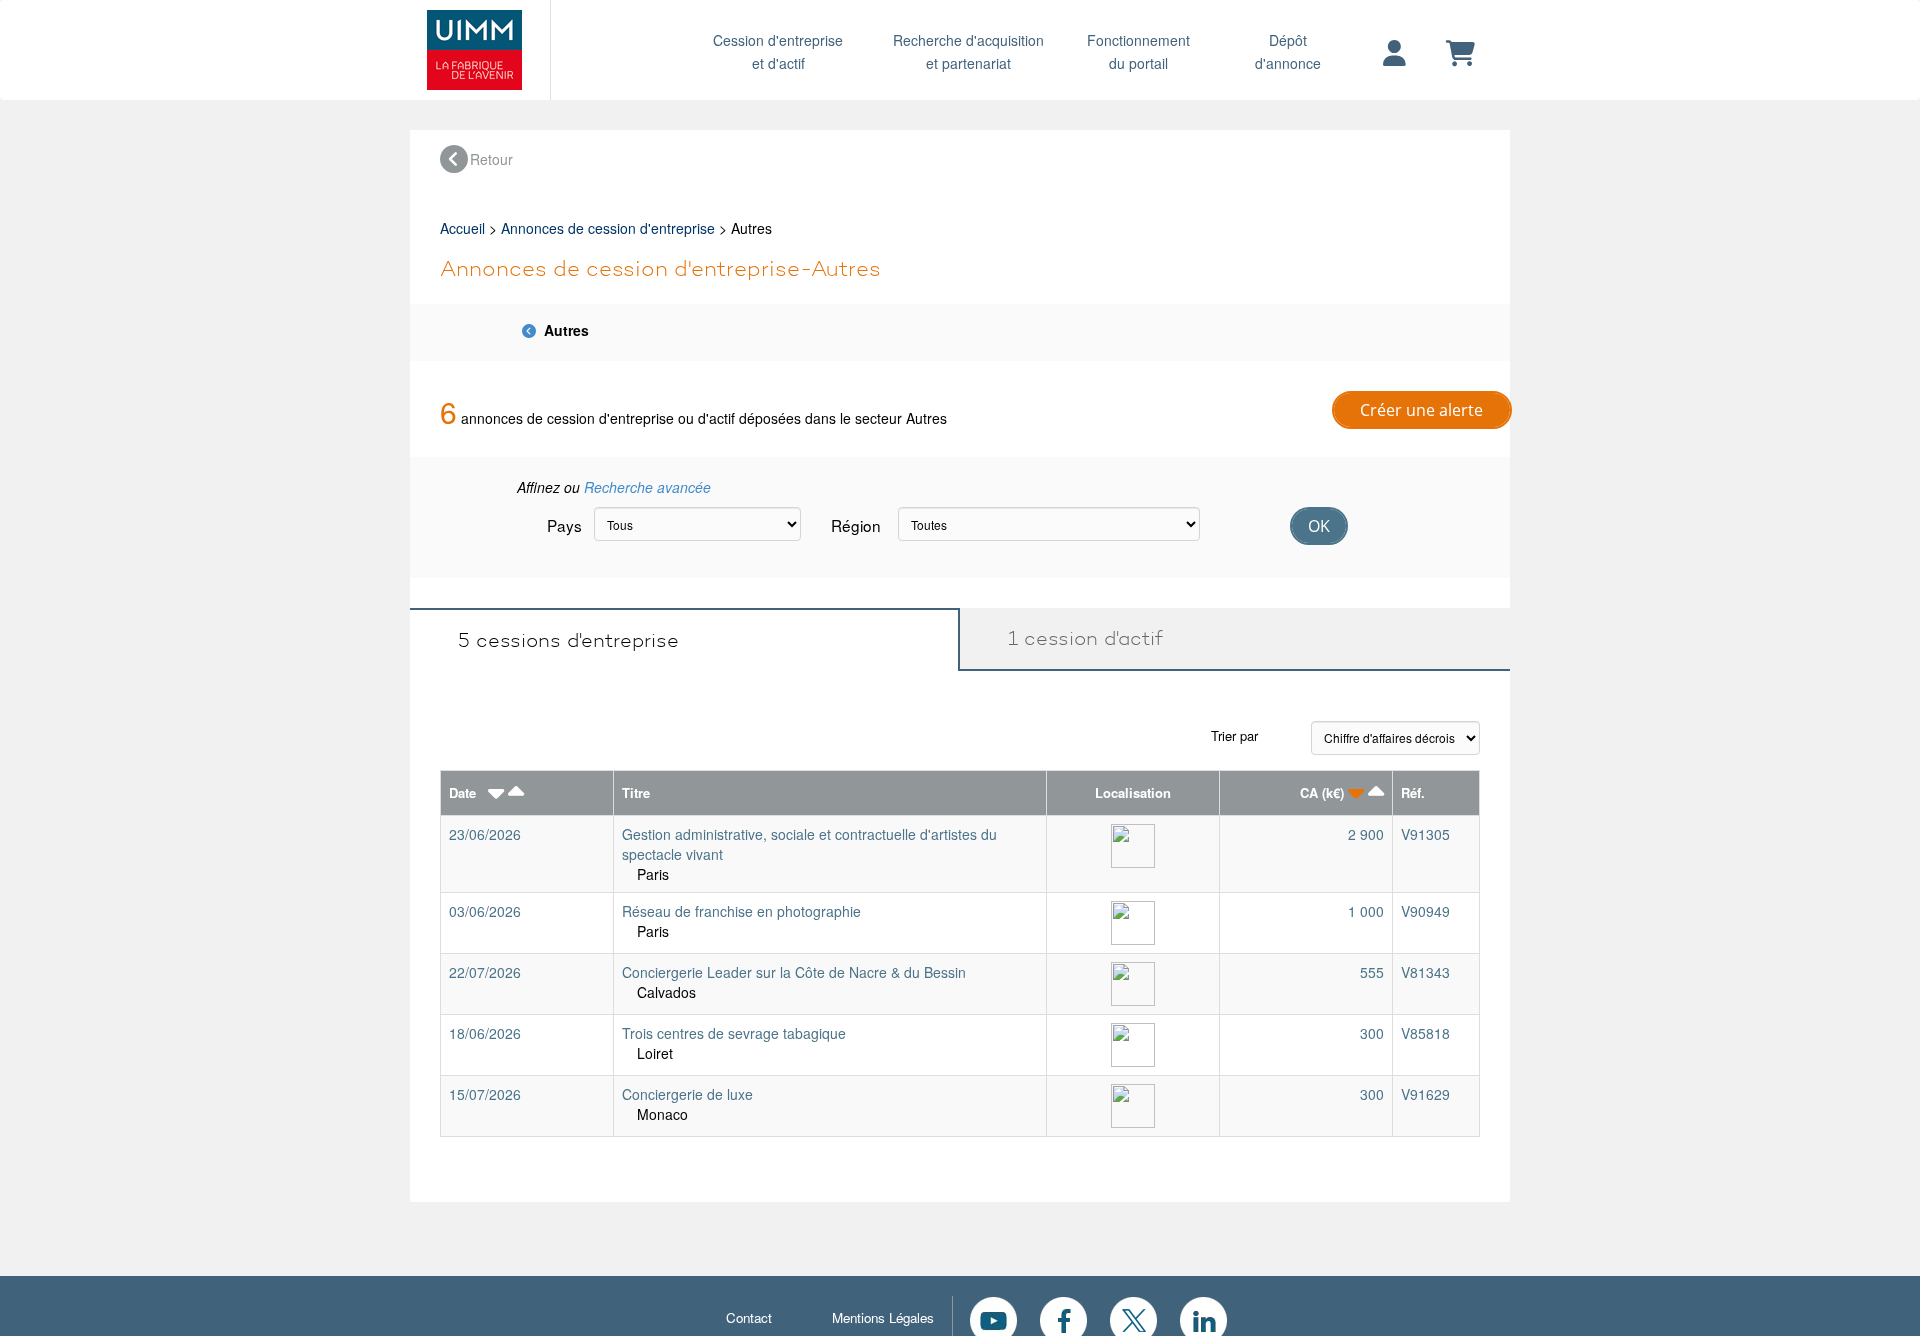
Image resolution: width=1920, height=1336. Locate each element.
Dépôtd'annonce (1288, 51)
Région (856, 525)
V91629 (1425, 1094)
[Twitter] (1133, 1318)
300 (1372, 1033)
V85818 (1425, 1033)
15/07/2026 (485, 1094)
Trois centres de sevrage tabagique (734, 1033)
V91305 (1425, 834)
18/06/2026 (485, 1033)
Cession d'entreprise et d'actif (778, 51)
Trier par (1234, 735)
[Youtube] (993, 1318)
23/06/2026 (485, 834)
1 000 (1366, 911)
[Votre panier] (1460, 54)
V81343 (1425, 972)
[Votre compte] (1394, 54)
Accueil (462, 228)
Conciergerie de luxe (687, 1094)
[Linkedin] (1203, 1318)
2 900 (1366, 834)
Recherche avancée (647, 487)
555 (1372, 972)
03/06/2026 (485, 911)
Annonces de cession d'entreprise (608, 228)
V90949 (1425, 911)
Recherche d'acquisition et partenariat (968, 51)
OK (1319, 526)
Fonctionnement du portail (1138, 51)
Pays (563, 525)
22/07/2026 (485, 972)
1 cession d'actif (1076, 638)
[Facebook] (1063, 1318)
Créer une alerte (1421, 410)
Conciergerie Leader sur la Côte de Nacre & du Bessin (794, 972)
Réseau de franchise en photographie (741, 911)
